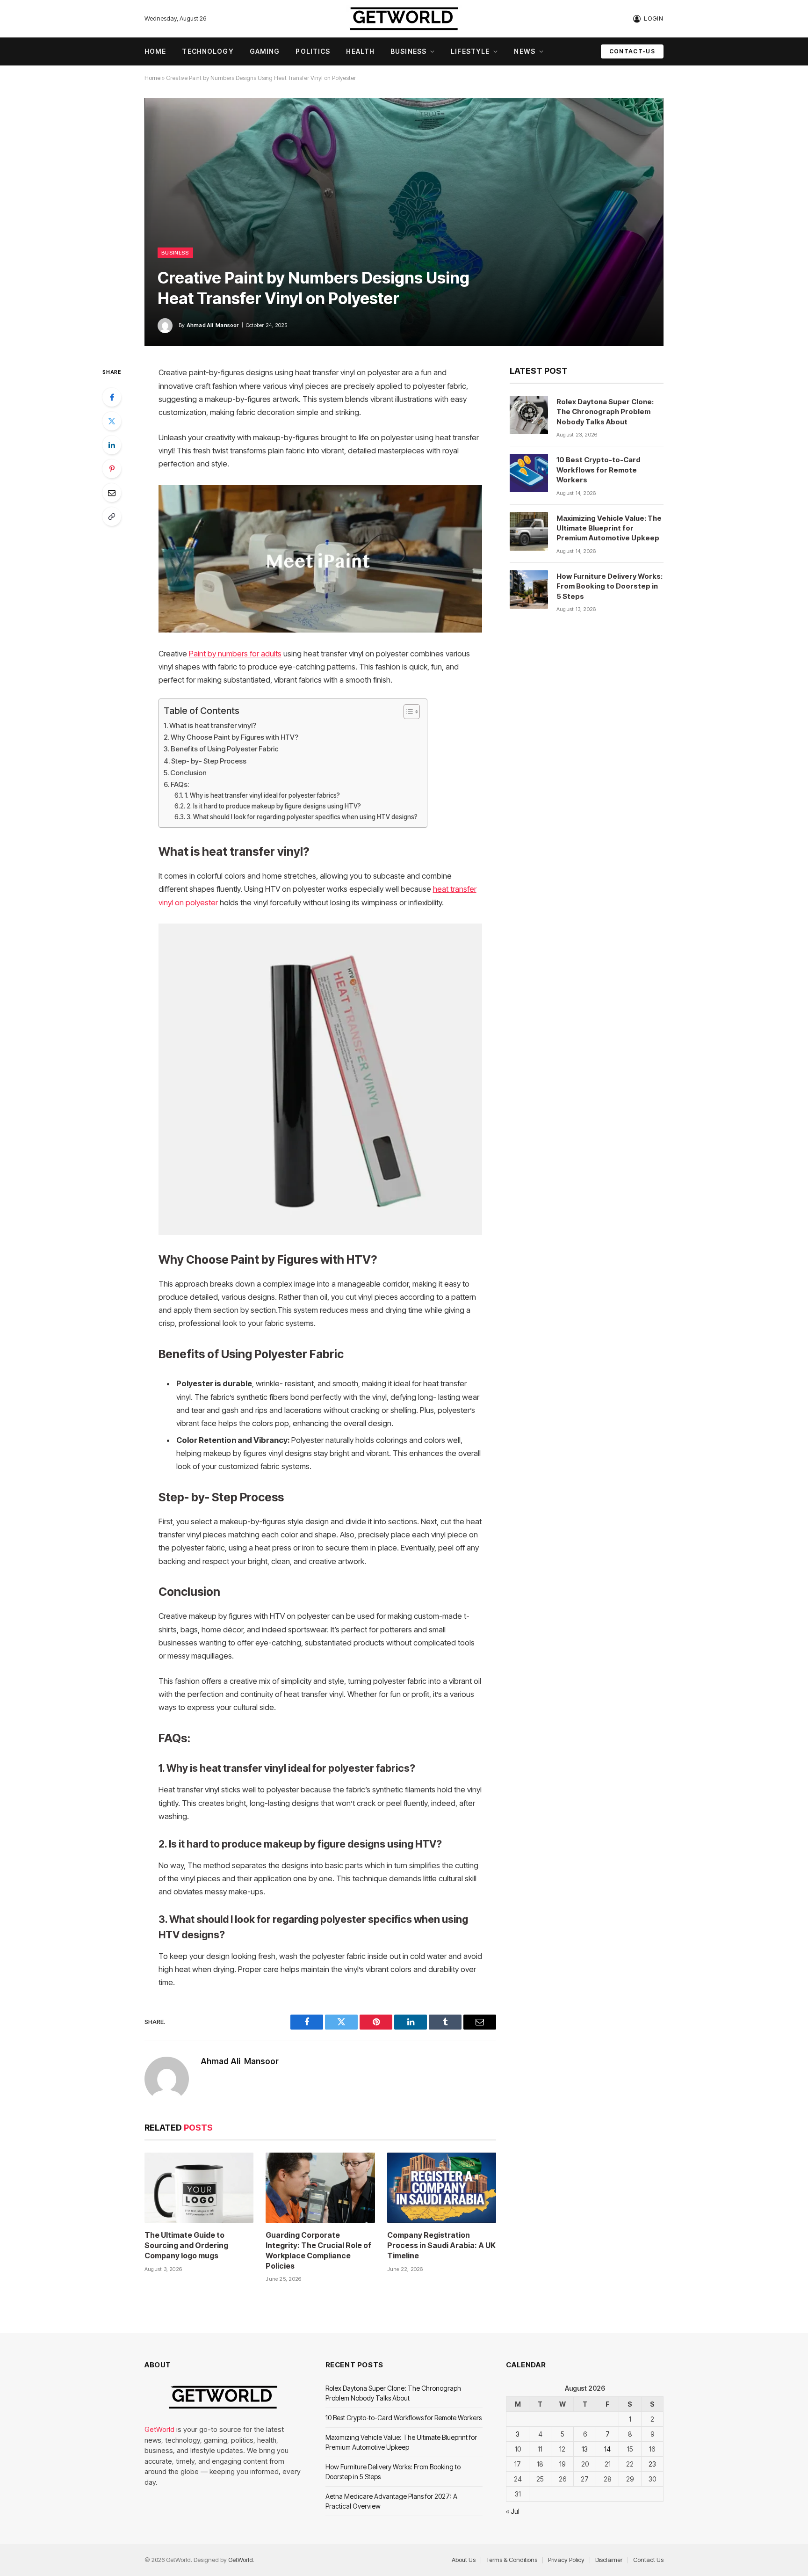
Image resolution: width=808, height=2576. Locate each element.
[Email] (112, 493)
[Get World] (404, 19)
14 (607, 2449)
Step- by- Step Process (209, 761)
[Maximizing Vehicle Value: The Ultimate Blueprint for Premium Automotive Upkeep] (529, 531)
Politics (313, 51)
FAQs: (180, 784)
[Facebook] (112, 397)
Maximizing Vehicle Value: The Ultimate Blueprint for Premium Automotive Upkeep (609, 528)
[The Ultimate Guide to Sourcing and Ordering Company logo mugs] (199, 2188)
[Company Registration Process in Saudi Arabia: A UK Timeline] (442, 2188)
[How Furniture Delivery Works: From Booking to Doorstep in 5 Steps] (529, 589)
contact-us (632, 51)
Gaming (265, 51)
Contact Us (648, 2560)
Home (155, 51)
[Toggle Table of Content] (407, 712)
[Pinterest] (112, 469)
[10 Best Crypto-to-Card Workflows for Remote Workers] (529, 473)
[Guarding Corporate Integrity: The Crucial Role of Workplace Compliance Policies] (320, 2188)
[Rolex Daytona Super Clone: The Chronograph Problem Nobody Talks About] (529, 415)
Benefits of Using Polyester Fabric (225, 749)
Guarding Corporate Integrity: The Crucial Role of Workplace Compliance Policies (318, 2250)
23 (652, 2464)
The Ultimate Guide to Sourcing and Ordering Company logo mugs (186, 2245)
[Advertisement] (404, 177)
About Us (464, 2560)
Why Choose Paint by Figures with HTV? (234, 737)
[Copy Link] (112, 517)
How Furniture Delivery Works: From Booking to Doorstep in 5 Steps (610, 586)
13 (585, 2449)
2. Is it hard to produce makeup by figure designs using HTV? (274, 806)
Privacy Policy (566, 2560)
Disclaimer (609, 2560)
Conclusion (188, 773)
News (524, 51)
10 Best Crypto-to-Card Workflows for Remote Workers (599, 470)
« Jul (513, 2511)
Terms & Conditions (512, 2560)
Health (360, 51)
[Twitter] (112, 421)
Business (408, 51)
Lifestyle (470, 51)
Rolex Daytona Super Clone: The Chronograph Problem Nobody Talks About (605, 412)
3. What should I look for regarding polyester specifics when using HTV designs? (302, 817)
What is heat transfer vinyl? (213, 725)
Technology (208, 51)
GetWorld (159, 2429)
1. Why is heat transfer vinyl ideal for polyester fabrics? (262, 795)
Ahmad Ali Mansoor (213, 325)
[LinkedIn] (112, 445)
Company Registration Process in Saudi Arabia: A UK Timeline (441, 2245)
